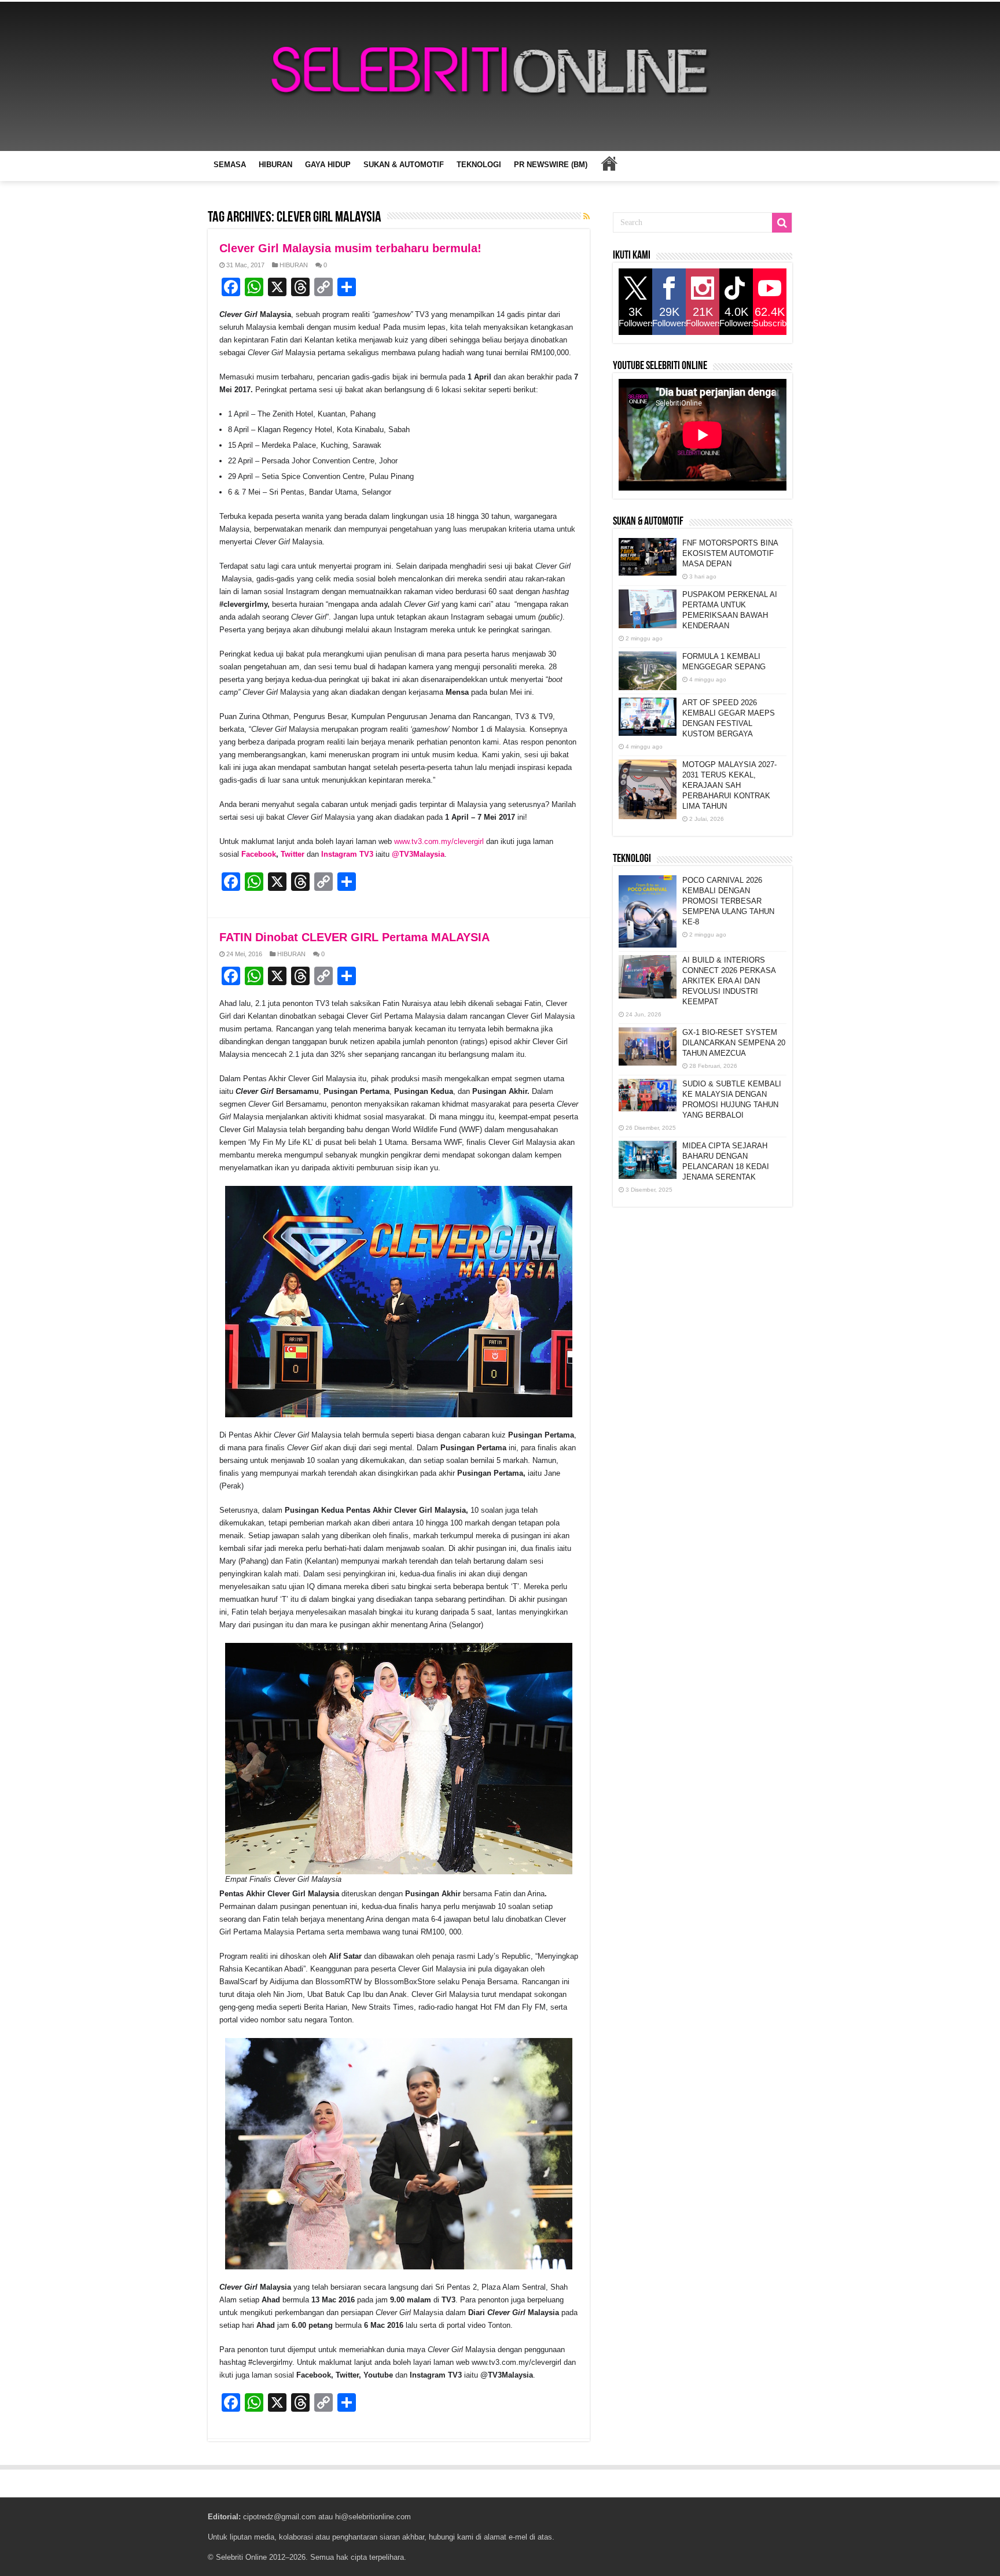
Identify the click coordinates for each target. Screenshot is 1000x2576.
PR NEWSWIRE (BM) (551, 165)
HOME (609, 163)
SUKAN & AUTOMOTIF (404, 165)
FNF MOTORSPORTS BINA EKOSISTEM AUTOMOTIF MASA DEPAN (730, 553)
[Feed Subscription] (587, 216)
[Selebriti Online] (500, 76)
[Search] (782, 223)
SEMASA (230, 165)
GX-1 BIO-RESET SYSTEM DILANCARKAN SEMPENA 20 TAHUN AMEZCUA (734, 1043)
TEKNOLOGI (479, 165)
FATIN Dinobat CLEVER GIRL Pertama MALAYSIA (354, 937)
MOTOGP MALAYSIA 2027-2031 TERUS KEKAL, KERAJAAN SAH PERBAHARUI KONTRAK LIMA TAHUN (729, 785)
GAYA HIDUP (328, 165)
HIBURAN (275, 165)
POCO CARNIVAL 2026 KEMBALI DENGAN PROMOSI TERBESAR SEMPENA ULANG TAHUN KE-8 (728, 901)
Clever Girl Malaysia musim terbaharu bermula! (350, 248)
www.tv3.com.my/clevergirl (439, 841)
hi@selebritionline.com (373, 2517)
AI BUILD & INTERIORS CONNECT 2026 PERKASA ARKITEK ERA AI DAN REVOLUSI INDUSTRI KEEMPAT (729, 981)
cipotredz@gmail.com (280, 2517)
